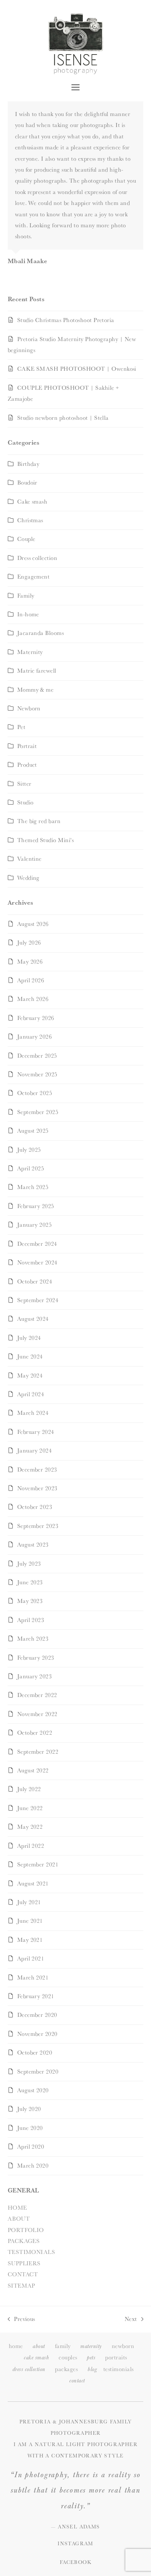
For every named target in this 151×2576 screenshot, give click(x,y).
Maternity (30, 652)
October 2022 (35, 1733)
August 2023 (33, 1545)
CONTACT (23, 2274)
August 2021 (33, 1883)
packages (66, 2369)
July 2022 (29, 1789)
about (39, 2346)
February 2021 (36, 1996)
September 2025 (38, 1112)
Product (27, 765)
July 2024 (29, 1338)
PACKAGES (24, 2241)
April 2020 (31, 2147)
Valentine (30, 859)
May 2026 (30, 962)
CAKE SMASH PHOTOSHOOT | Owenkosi (77, 369)
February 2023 (36, 1658)
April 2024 (31, 1394)
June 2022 (30, 1808)
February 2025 (36, 1206)
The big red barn (39, 821)
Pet (21, 727)
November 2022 (37, 1714)
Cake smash (32, 502)
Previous (21, 2320)
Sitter (24, 784)
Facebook (75, 2562)
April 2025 (31, 1168)
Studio (25, 802)
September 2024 (38, 1300)
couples (68, 2357)
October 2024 (35, 1281)
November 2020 (37, 2034)
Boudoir (27, 483)
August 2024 (33, 1319)
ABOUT (19, 2219)
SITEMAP (21, 2286)
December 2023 (37, 1470)
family (63, 2346)
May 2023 (30, 1601)
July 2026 (29, 943)
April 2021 (31, 1958)
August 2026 (33, 924)
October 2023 (35, 1507)
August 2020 (33, 2090)
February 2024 (36, 1432)
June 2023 (30, 1582)
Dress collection (37, 558)
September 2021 (38, 1864)
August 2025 (33, 1131)
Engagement (34, 577)
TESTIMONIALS (32, 2252)
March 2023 (33, 1639)
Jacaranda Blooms (41, 633)
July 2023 (29, 1564)
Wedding (28, 878)
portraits (116, 2357)
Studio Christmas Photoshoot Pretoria (66, 320)
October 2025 (35, 1093)
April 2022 (31, 1846)
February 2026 (36, 1018)
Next (131, 2320)
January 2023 (35, 1676)
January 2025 (35, 1225)
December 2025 (37, 1056)
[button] (75, 87)
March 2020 (33, 2166)
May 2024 (30, 1375)
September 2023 (38, 1526)
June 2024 (30, 1356)
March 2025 (33, 1187)
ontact (77, 2381)
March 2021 (33, 1977)
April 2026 (31, 980)
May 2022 (30, 1827)
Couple (26, 539)
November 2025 (37, 1074)
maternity (91, 2346)
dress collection (29, 2369)
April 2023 (31, 1620)
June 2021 (30, 1921)
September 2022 (38, 1752)
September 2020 (38, 2072)
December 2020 (37, 2015)
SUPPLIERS (24, 2263)
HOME (17, 2208)
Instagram (75, 2543)
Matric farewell (37, 671)
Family (26, 596)
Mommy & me (36, 690)
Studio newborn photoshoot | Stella (63, 418)
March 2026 (33, 999)
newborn (123, 2346)
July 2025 (29, 1150)
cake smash (36, 2358)
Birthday (28, 464)
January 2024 (35, 1450)
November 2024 (37, 1262)
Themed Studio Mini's (46, 840)
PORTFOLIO (26, 2230)
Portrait (27, 746)
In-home (28, 614)
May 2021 (30, 1940)
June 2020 (30, 2128)
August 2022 (33, 1770)
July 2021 (29, 1902)
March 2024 (33, 1413)
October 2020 (35, 2052)
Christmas (30, 520)
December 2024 (37, 1244)
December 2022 (37, 1695)
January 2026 (35, 1037)
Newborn (29, 708)
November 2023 (37, 1488)
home (16, 2346)
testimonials (119, 2369)
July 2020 (29, 2109)
